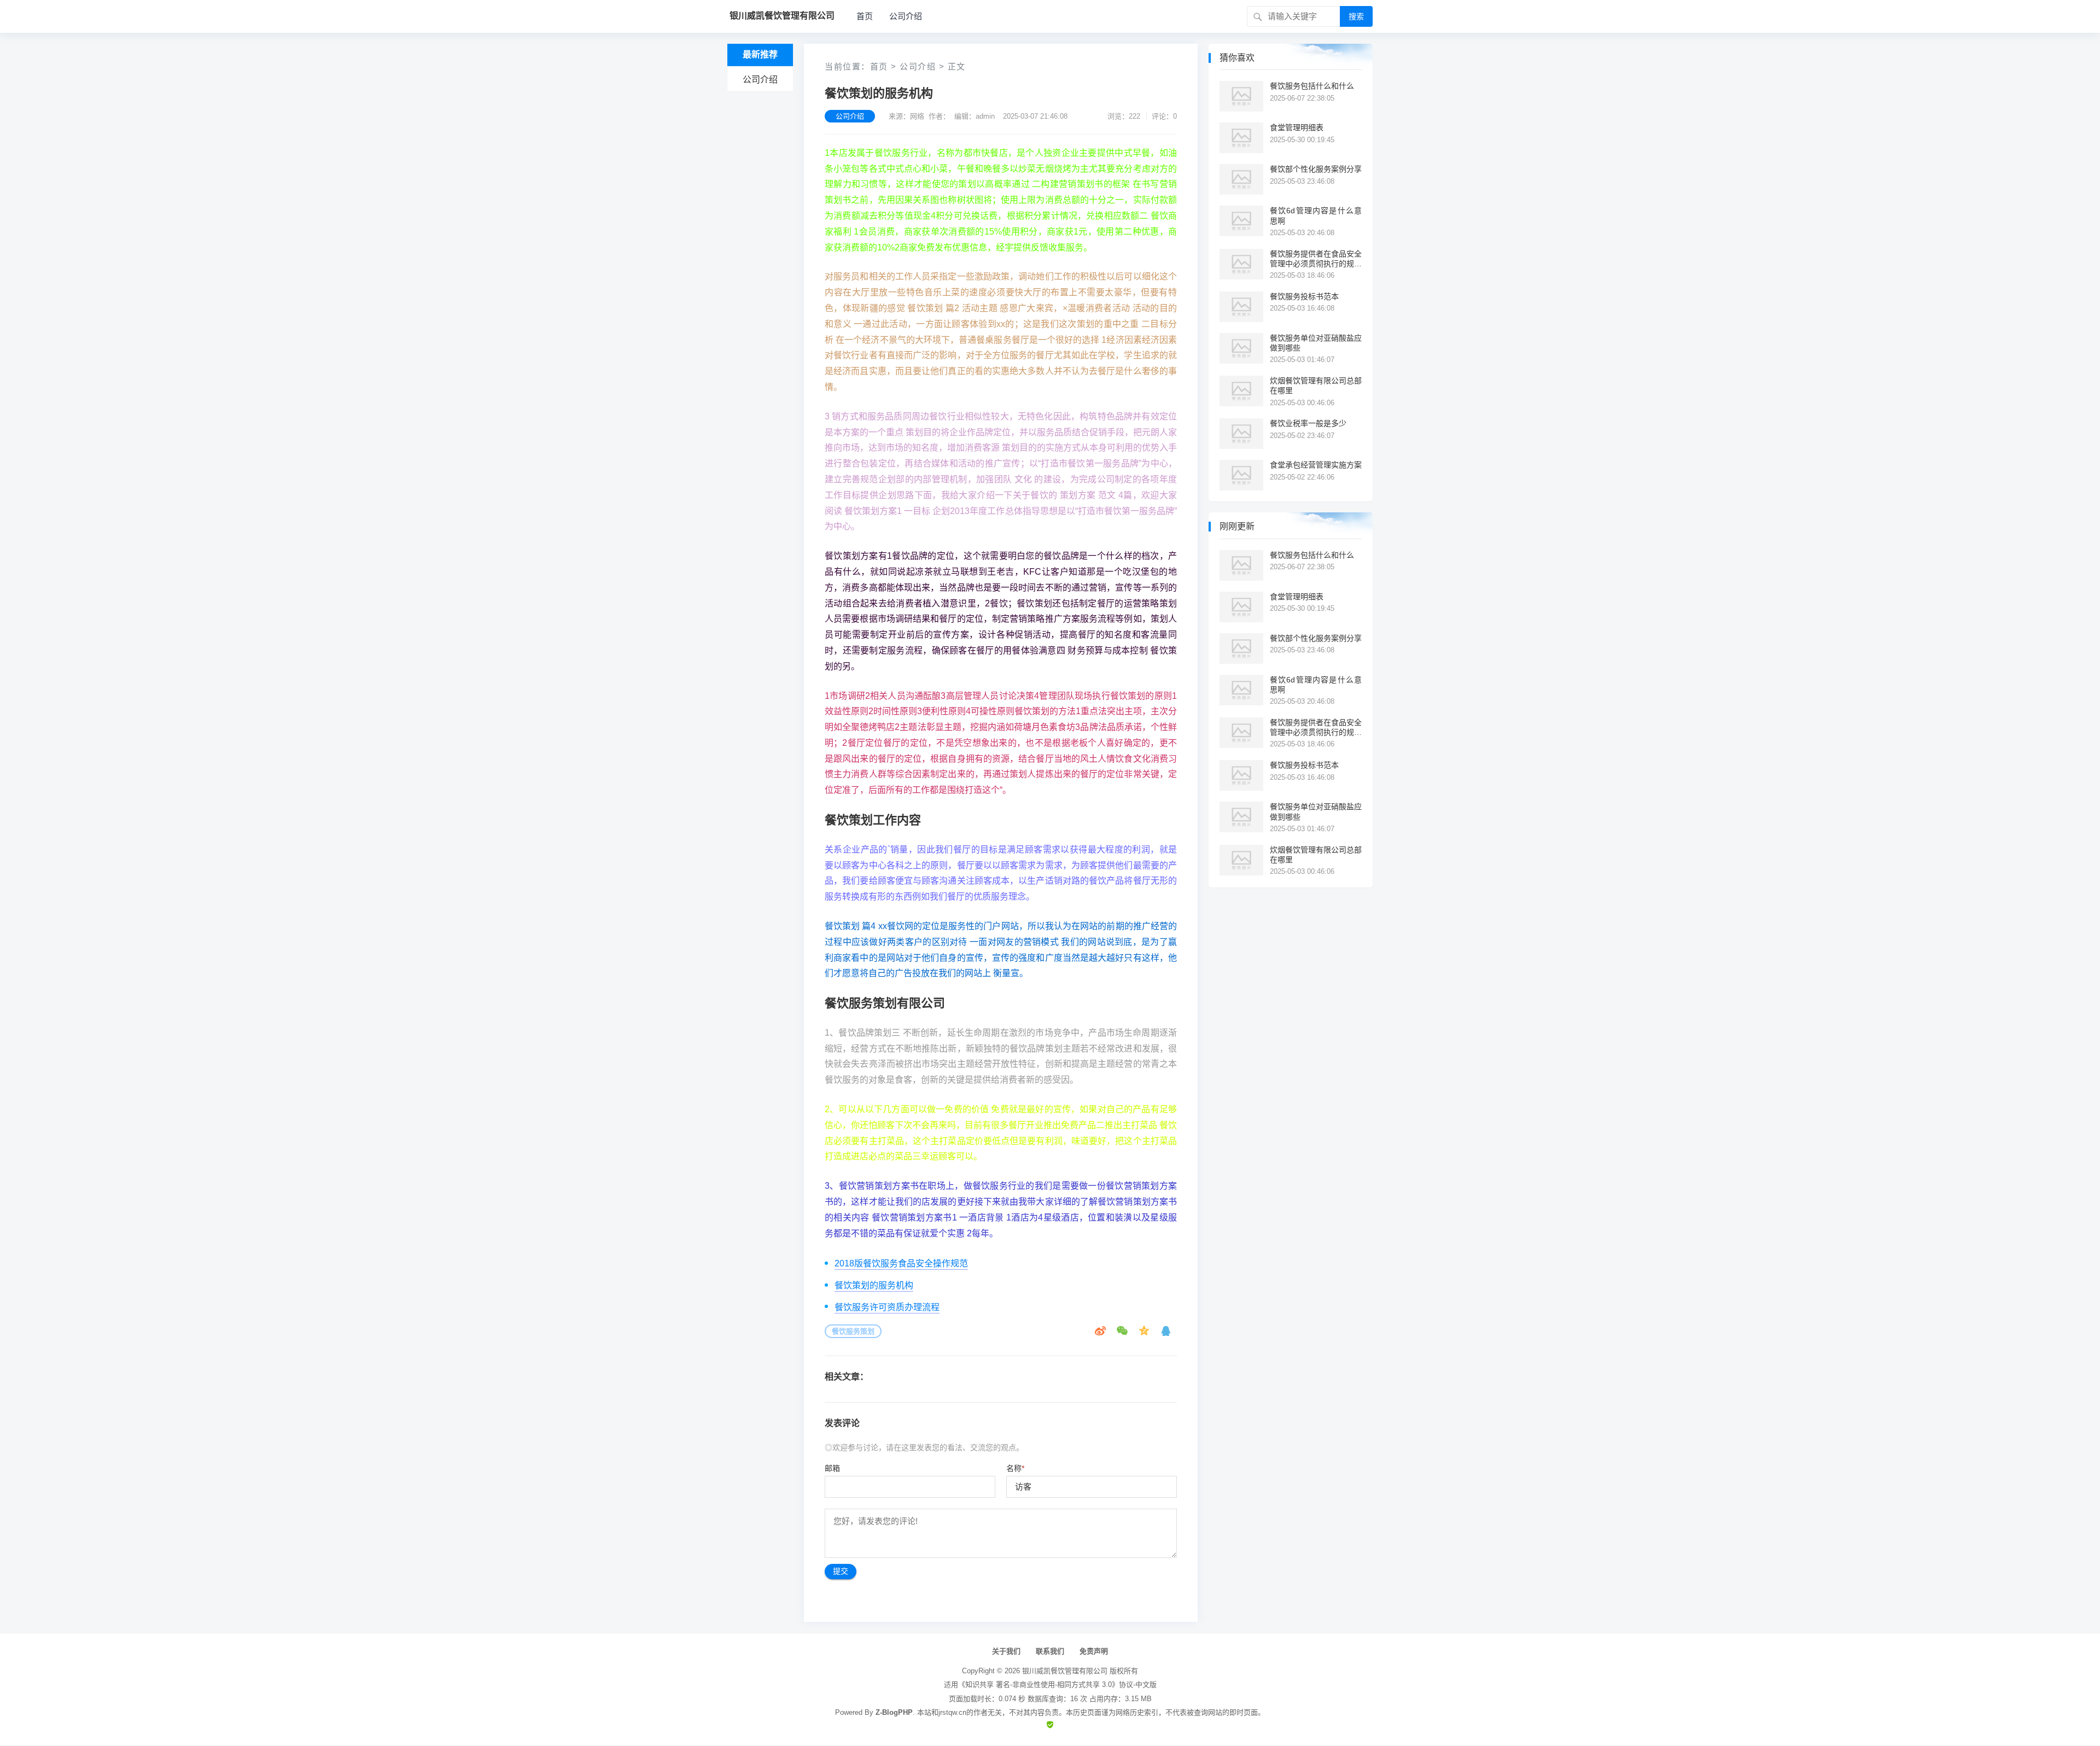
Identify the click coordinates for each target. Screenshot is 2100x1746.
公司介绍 (906, 16)
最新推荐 (760, 54)
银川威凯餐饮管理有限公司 (1065, 1671)
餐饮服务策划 (853, 1331)
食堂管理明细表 (1297, 127)
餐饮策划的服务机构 (874, 1285)
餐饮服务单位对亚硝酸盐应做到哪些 (1316, 343)
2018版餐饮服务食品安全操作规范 (901, 1263)
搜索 (1356, 16)
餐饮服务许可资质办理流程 (887, 1307)
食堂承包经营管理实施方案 (1316, 465)
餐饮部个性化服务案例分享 (1316, 169)
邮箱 (832, 1468)
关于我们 (1006, 1651)
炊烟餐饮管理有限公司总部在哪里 (1316, 386)
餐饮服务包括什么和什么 (1312, 86)
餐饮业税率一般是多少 (1308, 423)
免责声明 (1094, 1651)
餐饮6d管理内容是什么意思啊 (1316, 215)
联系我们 (1050, 1651)
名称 (1015, 1468)
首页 (865, 16)
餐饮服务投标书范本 (1304, 296)
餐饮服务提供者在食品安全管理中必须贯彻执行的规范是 (1316, 259)
